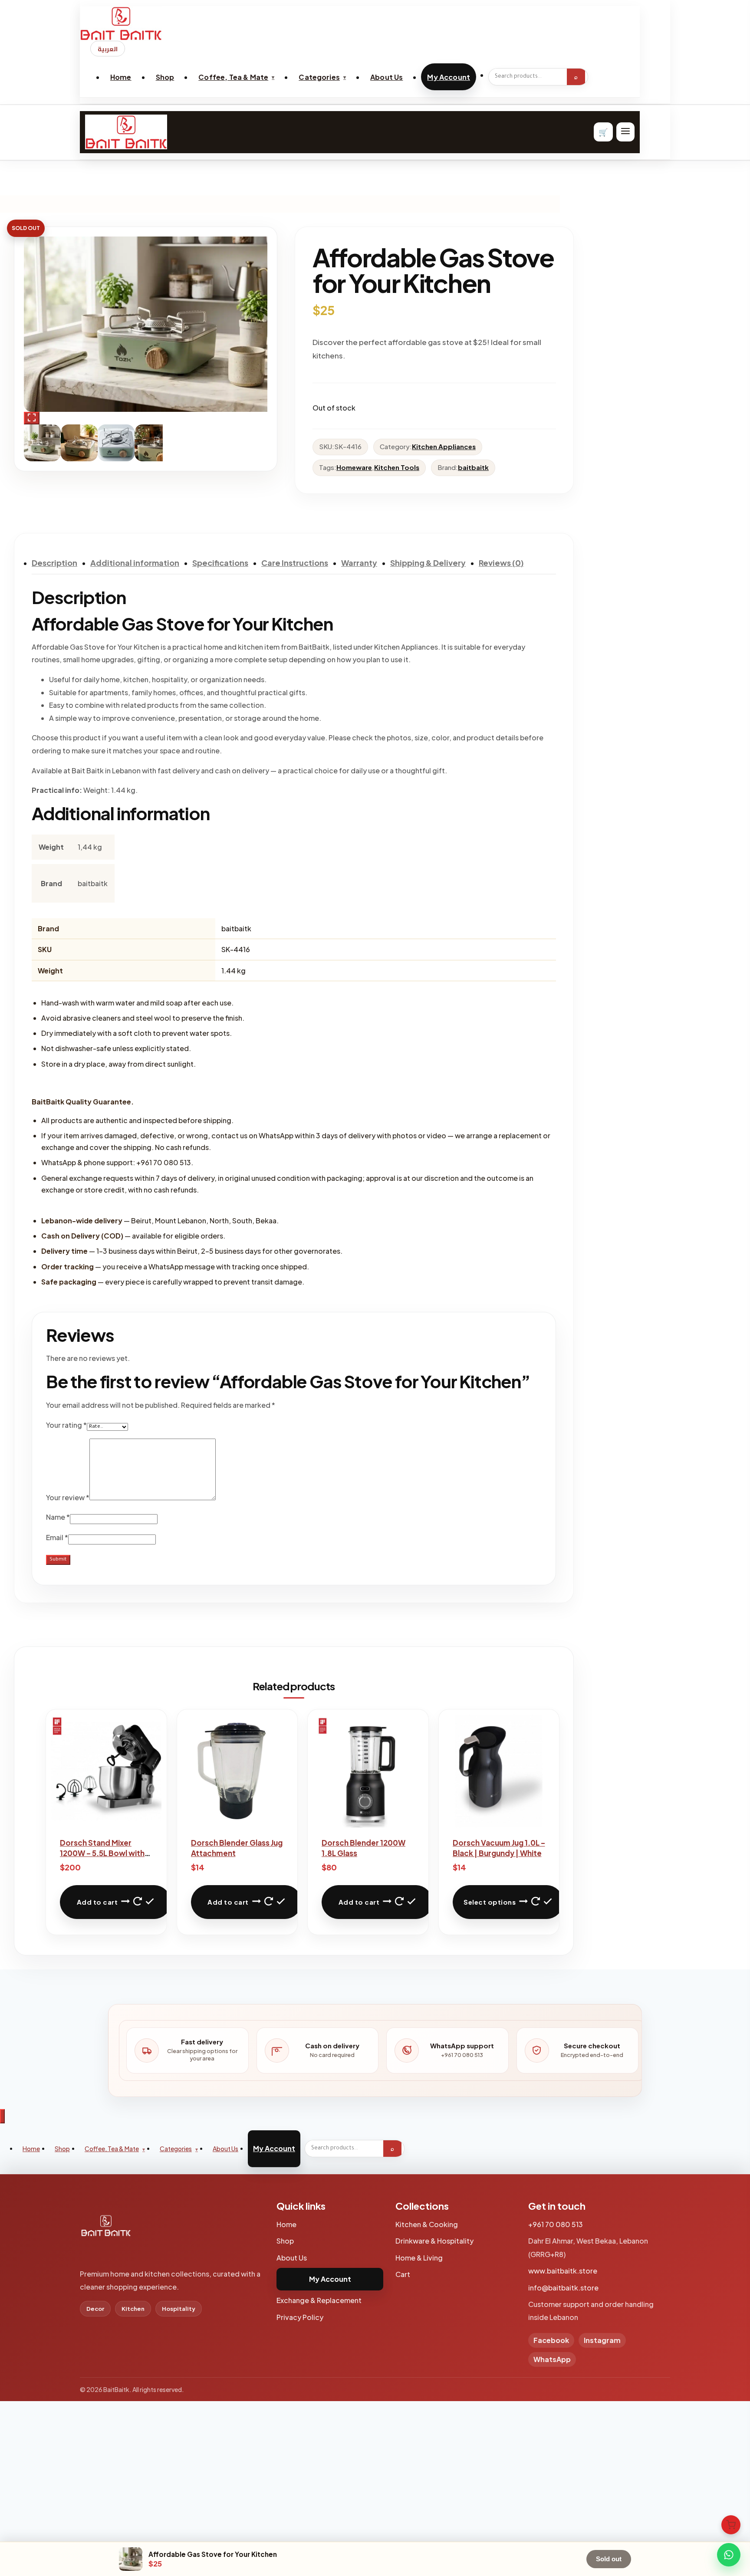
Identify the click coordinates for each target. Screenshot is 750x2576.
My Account (449, 77)
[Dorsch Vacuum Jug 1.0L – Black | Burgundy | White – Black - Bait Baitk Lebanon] (499, 1771)
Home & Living (419, 2258)
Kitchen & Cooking (427, 2224)
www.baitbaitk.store (563, 2271)
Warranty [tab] (359, 563)
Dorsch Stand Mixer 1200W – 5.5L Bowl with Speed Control (102, 1853)
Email (57, 1537)
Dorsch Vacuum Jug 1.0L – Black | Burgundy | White (499, 1848)
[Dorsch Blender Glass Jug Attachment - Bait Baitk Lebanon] (237, 1771)
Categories (319, 77)
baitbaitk (473, 467)
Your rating (66, 1425)
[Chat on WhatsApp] (729, 2555)
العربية (108, 49)
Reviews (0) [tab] (501, 563)
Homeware (354, 467)
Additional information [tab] (135, 563)
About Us (387, 77)
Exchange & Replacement (319, 2300)
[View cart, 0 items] (731, 2525)
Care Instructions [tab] (295, 563)
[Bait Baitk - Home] (360, 23)
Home (121, 77)
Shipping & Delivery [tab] (428, 563)
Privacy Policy (300, 2317)
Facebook (551, 2340)
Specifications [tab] (220, 563)
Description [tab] (54, 563)
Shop (165, 77)
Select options (490, 1902)
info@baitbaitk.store (563, 2288)
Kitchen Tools (397, 467)
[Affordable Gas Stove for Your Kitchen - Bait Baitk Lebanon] (154, 324)
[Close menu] (2, 2116)
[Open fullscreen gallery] (32, 418)
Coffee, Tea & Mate (233, 77)
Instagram (602, 2340)
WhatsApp (552, 2359)
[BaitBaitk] (106, 2230)
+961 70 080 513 (556, 2224)
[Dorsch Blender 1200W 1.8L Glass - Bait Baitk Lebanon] (368, 1771)
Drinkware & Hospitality (434, 2241)
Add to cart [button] (97, 1902)
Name (58, 1517)
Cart (403, 2274)
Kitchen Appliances (444, 446)
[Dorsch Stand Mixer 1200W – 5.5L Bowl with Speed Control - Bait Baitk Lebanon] (106, 1771)
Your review (68, 1497)
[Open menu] (625, 132)
